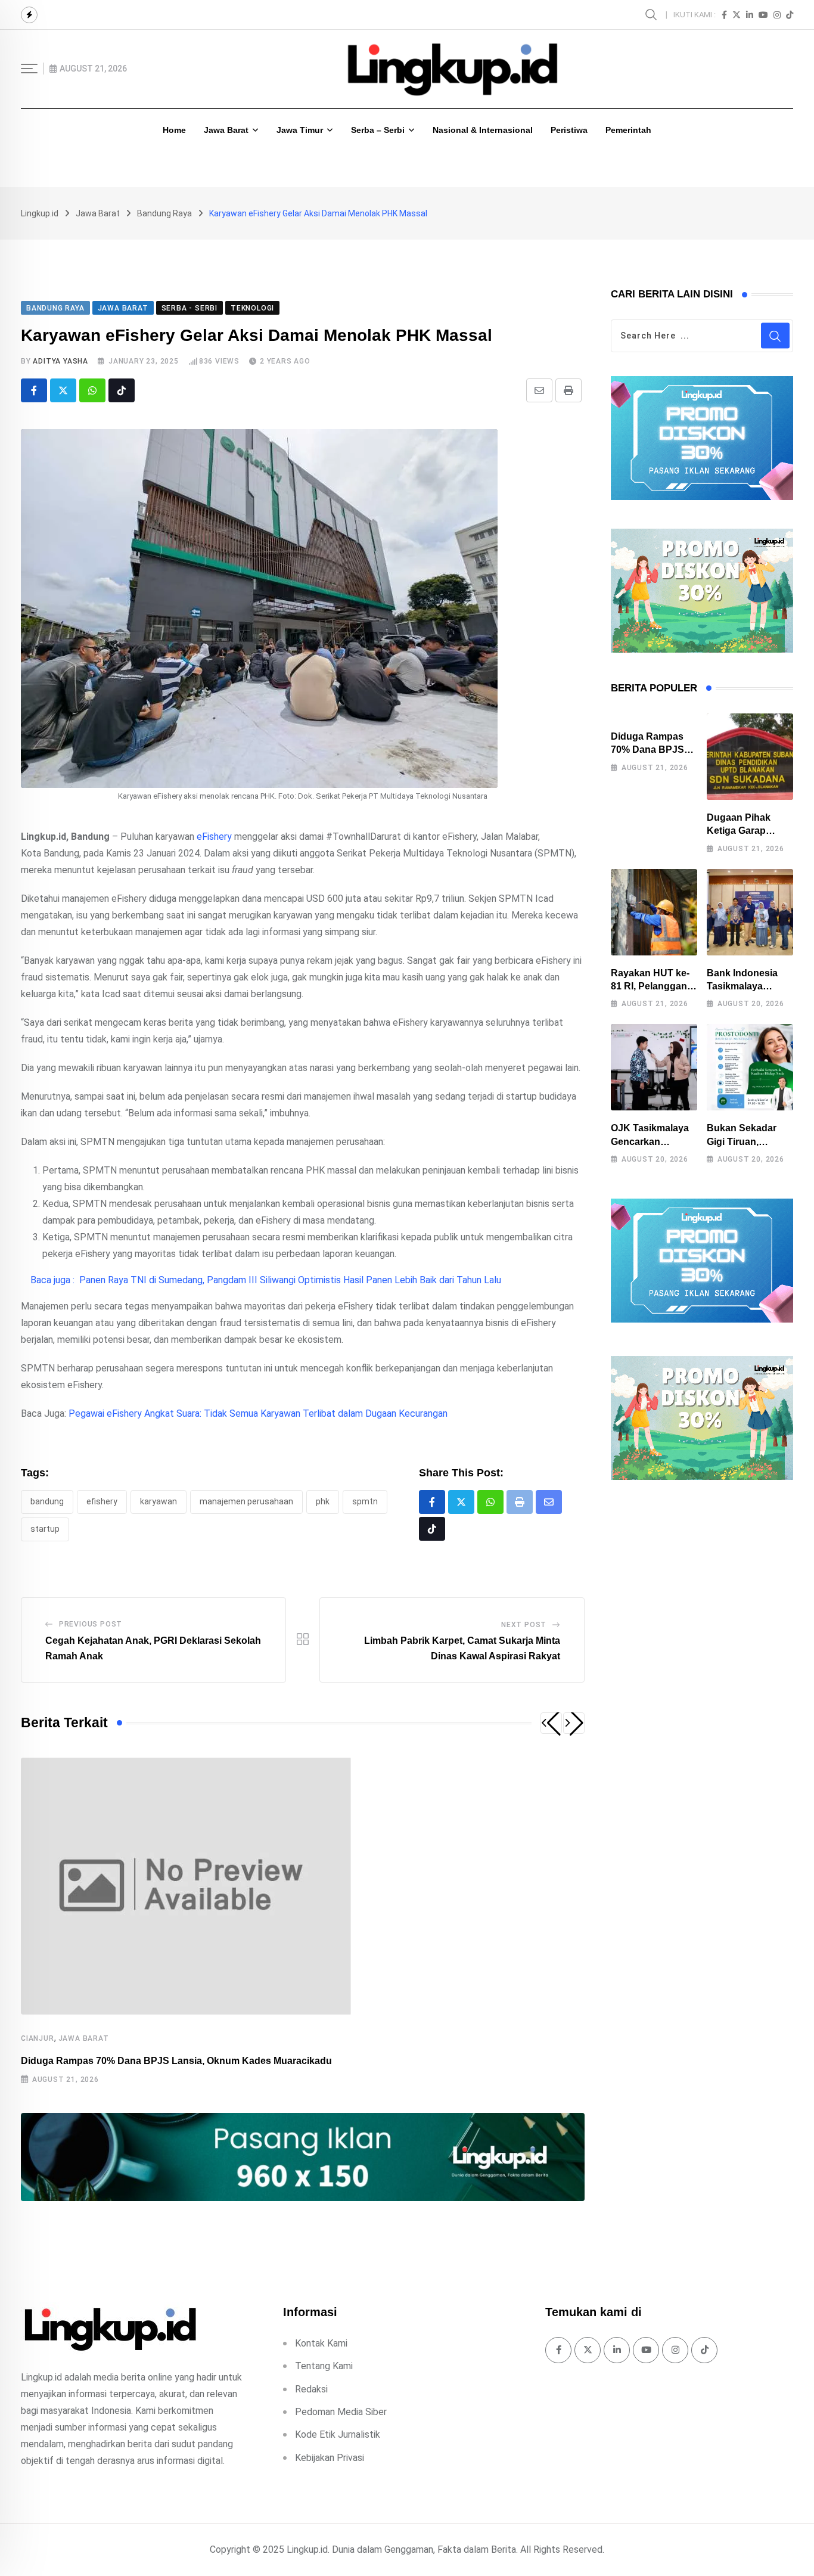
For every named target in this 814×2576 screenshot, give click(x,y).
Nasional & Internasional (483, 130)
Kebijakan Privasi (330, 2458)
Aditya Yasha (60, 361)
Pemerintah (628, 130)
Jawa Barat (226, 130)
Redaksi (311, 2389)
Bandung (47, 1501)
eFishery (214, 837)
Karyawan (159, 1501)
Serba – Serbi (378, 130)
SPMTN (365, 1501)
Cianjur (38, 2038)
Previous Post (91, 1624)
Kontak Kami (321, 2343)
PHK (323, 1501)
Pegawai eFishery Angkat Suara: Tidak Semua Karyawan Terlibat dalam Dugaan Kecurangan (258, 1413)
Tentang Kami (324, 2366)
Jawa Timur (300, 130)
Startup (45, 1529)
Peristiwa (569, 130)
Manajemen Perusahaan (246, 1501)
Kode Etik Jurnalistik (338, 2434)
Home (174, 130)
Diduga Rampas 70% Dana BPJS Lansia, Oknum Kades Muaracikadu (176, 2061)
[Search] (653, 14)
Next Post (524, 1625)
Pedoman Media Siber (341, 2412)
